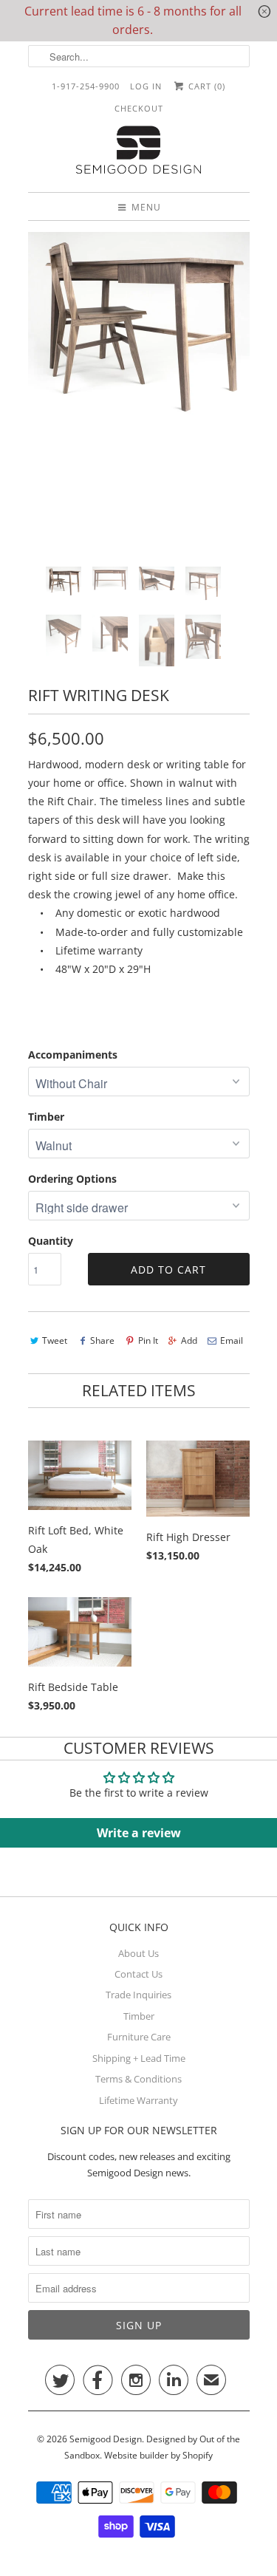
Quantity (51, 1241)
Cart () (205, 86)
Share (102, 1340)
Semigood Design (106, 2439)
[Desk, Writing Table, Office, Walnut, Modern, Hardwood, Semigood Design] (139, 331)
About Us (138, 1953)
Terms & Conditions (138, 2079)
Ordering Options (72, 1179)
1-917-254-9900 (86, 86)
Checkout (139, 108)
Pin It (148, 1340)
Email (232, 1340)
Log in (146, 86)
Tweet (55, 1340)
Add (189, 1340)
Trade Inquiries (138, 1995)
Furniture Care (139, 2037)
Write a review (139, 1833)
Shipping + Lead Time (139, 2058)
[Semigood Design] (139, 152)
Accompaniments (73, 1055)
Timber (46, 1117)
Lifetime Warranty (138, 2100)
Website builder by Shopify (158, 2455)
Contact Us (138, 1974)
